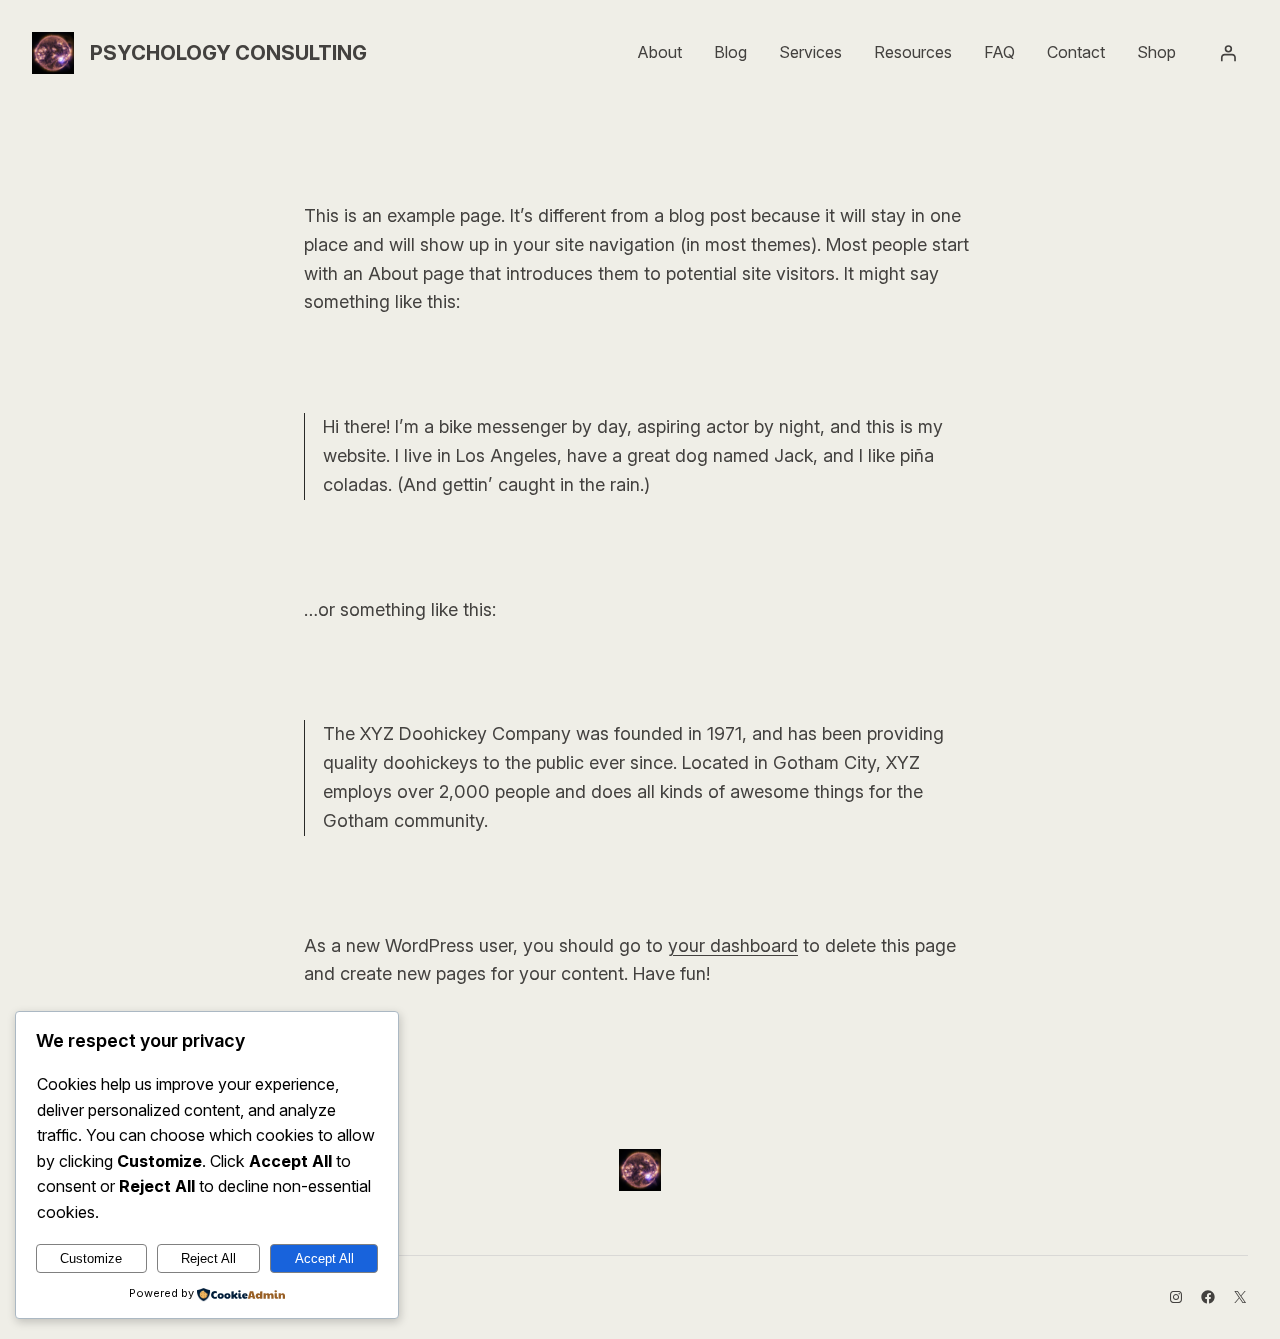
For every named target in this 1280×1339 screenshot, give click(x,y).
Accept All (324, 1258)
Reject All (208, 1258)
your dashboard (733, 945)
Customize (91, 1258)
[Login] (1228, 53)
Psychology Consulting (228, 53)
